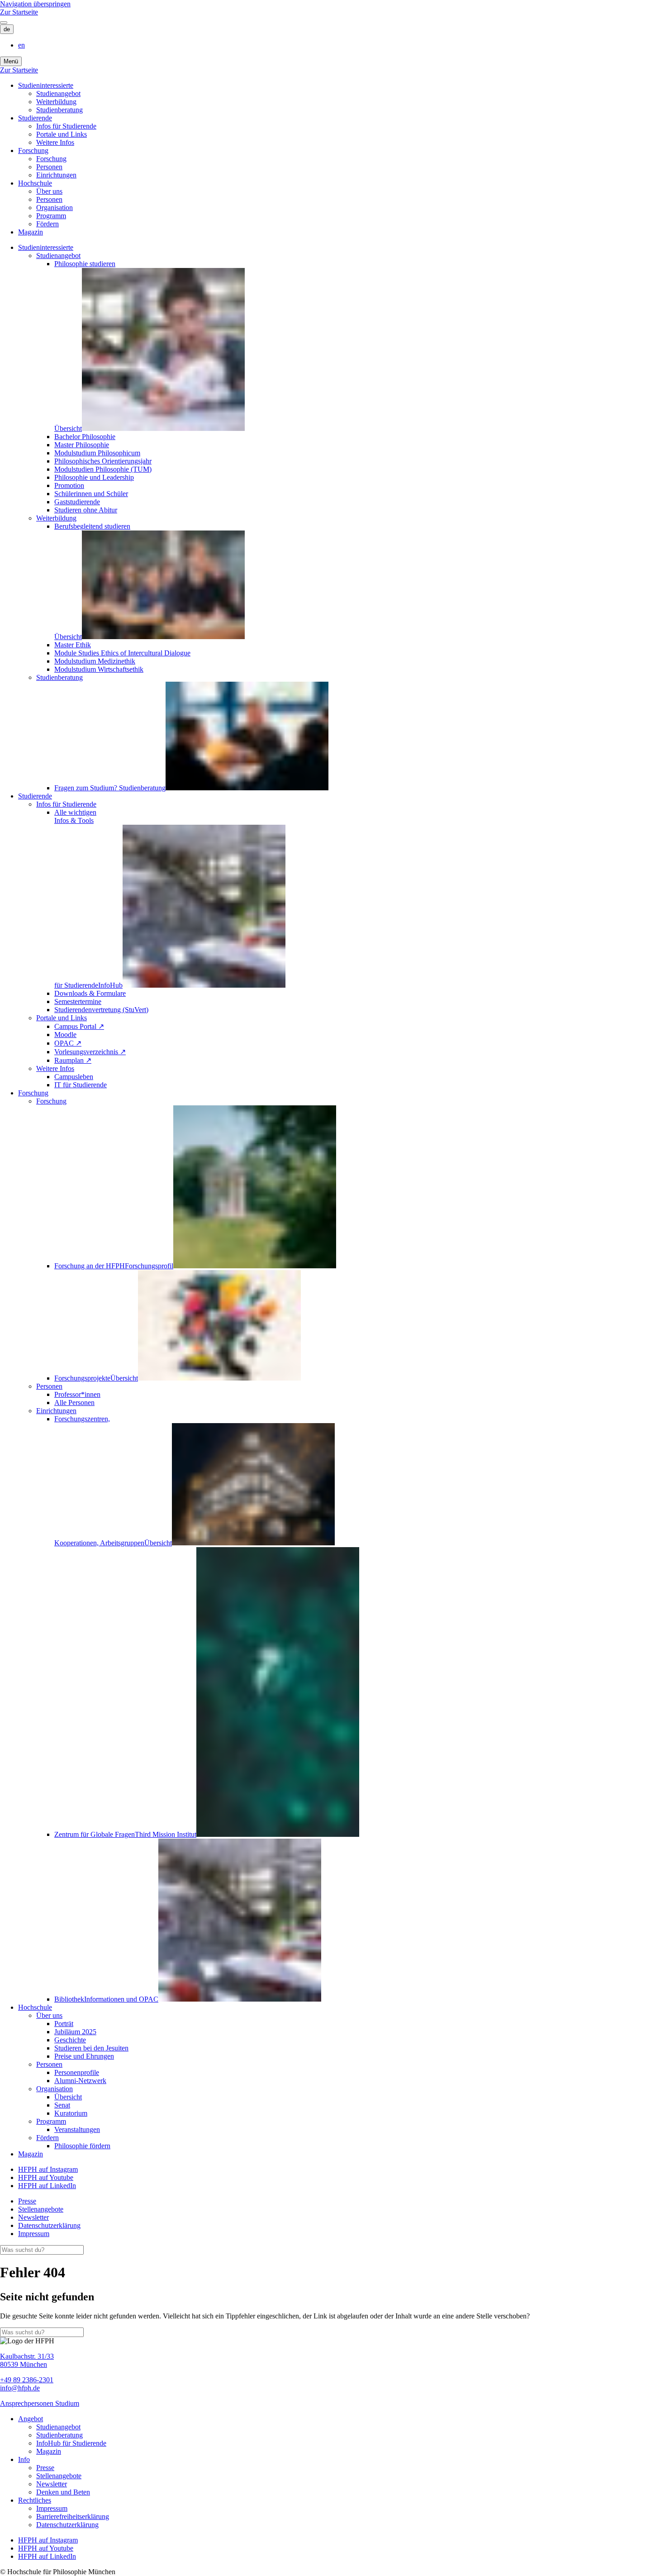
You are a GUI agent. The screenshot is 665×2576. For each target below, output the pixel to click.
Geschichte (70, 2040)
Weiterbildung (56, 102)
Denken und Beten (63, 2492)
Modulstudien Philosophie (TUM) (103, 469)
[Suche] (4, 23)
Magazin (31, 232)
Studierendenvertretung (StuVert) (101, 1010)
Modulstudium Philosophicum (97, 453)
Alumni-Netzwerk (80, 2081)
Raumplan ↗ (73, 1060)
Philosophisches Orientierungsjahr (103, 461)
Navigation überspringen (35, 4)
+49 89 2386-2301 (27, 2380)
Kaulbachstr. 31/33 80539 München (27, 2360)
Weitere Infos (55, 142)
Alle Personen (74, 1403)
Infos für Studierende (66, 126)
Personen (49, 167)
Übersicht (68, 2097)
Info (24, 2459)
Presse (27, 2201)
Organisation (55, 208)
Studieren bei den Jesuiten (91, 2048)
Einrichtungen (56, 175)
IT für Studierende (81, 1085)
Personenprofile (77, 2072)
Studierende (35, 118)
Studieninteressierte (46, 85)
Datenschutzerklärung (49, 2225)
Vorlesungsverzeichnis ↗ (90, 1052)
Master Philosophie (82, 445)
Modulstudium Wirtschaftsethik (99, 669)
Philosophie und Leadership (94, 477)
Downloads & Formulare (90, 993)
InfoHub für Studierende (71, 2443)
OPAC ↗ (68, 1043)
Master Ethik (73, 645)
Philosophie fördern (82, 2146)
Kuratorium (71, 2113)
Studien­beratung (59, 110)
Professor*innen (77, 1394)
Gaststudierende (77, 502)
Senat (62, 2105)
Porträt (64, 2024)
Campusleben (74, 1077)
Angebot (31, 2419)
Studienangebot (58, 93)
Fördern (47, 224)
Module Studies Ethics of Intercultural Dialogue (122, 653)
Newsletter (33, 2217)
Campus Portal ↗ (79, 1026)
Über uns (49, 191)
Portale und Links (62, 134)
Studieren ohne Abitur (86, 510)
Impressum (34, 2234)
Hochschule (35, 183)
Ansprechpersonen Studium (40, 2403)
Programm (51, 216)
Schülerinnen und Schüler (91, 494)
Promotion (69, 485)
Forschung (33, 151)
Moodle (65, 1035)
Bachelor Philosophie (85, 437)
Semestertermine (78, 1001)
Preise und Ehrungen (84, 2056)
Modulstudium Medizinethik (95, 661)
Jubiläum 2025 (75, 2032)
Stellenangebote (41, 2209)
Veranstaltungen (77, 2129)
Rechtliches (35, 2500)
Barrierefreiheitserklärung (73, 2516)
